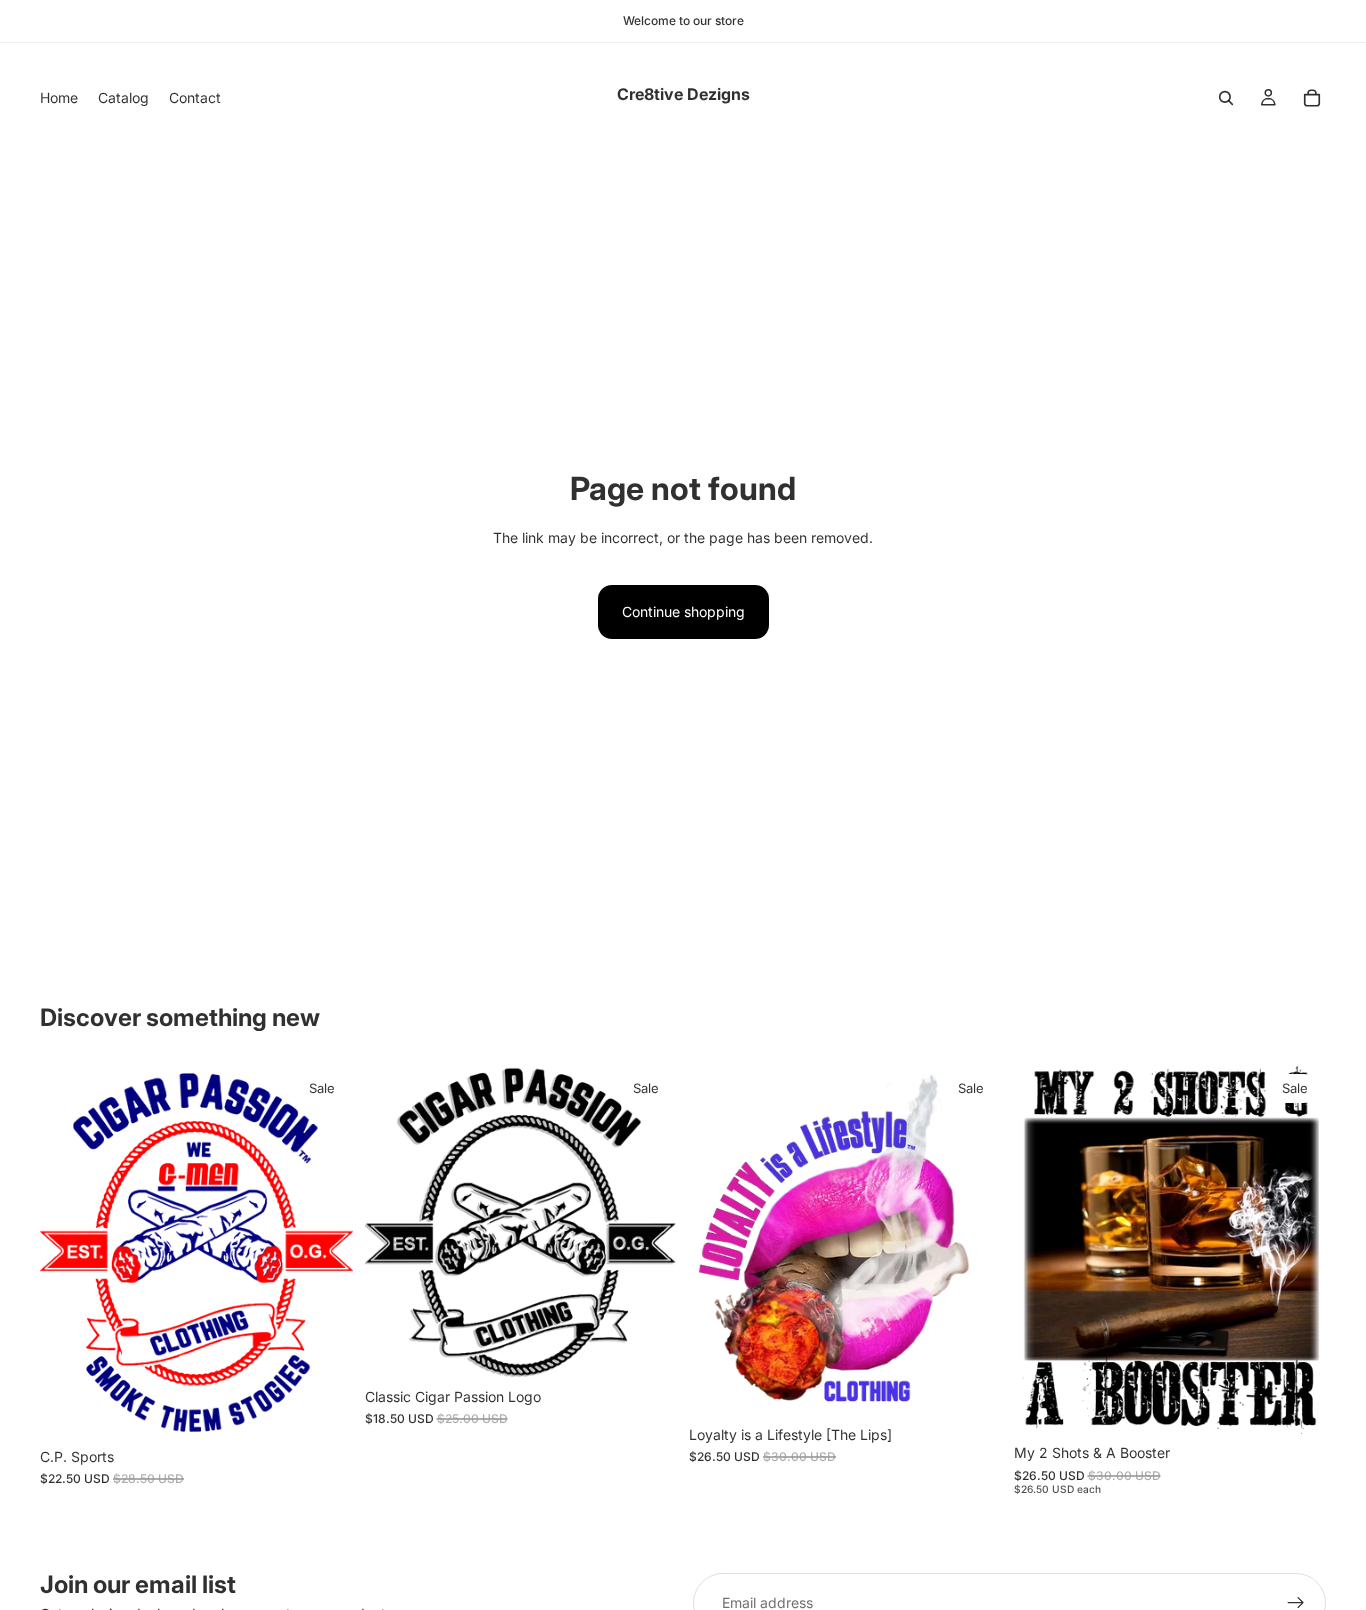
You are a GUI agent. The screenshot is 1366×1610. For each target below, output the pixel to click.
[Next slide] (323, 1252)
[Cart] (1312, 98)
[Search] (1226, 98)
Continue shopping (683, 611)
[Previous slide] (70, 1252)
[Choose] (322, 1407)
